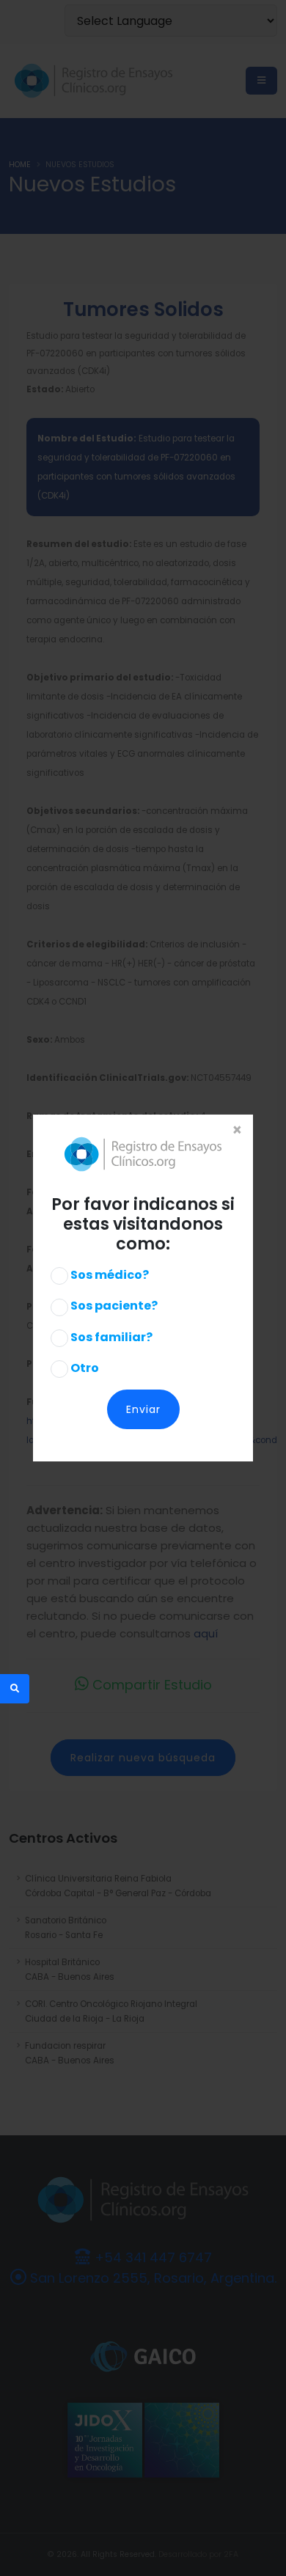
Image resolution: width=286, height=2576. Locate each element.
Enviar (143, 1409)
